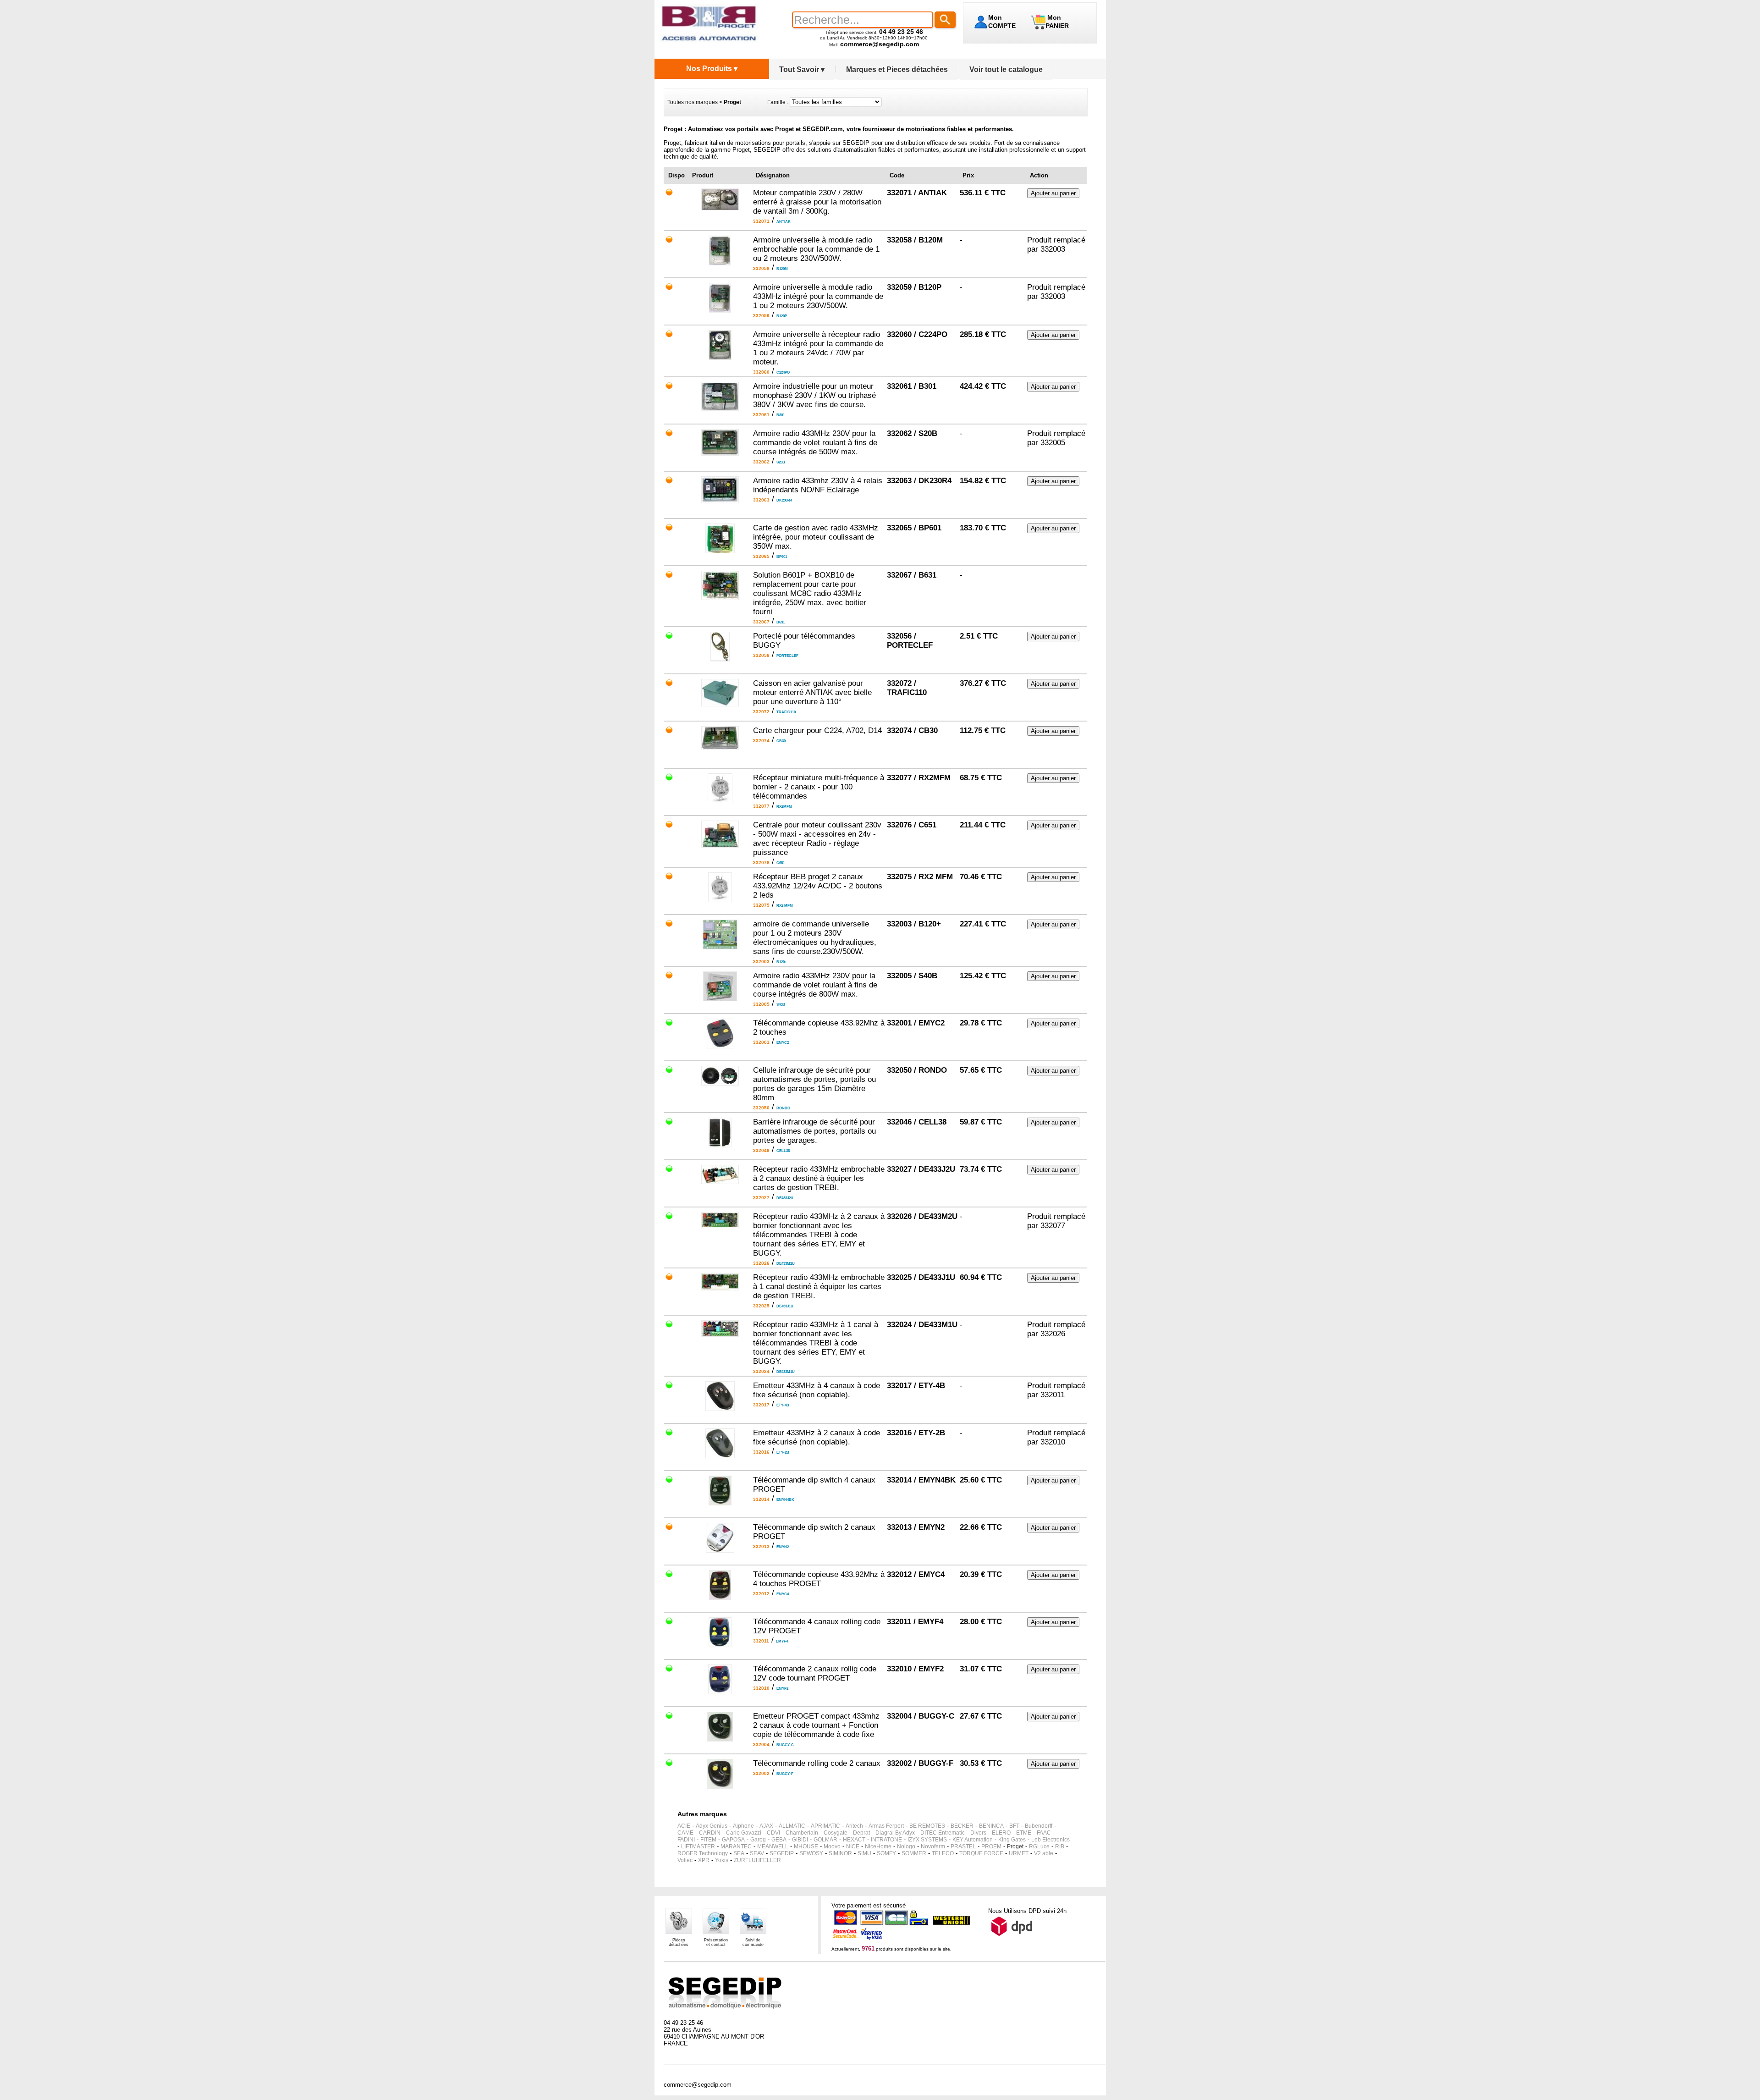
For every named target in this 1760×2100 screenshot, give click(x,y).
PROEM (991, 1846)
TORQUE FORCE (981, 1853)
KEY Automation (973, 1840)
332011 (1053, 1395)
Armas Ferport (886, 1826)
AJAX (766, 1826)
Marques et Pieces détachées (897, 69)
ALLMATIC (792, 1826)
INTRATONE (886, 1840)
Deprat (861, 1833)
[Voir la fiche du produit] (720, 208)
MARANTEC (736, 1846)
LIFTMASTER (698, 1846)
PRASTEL (963, 1846)
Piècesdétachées (679, 1942)
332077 (1053, 1226)
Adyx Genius (712, 1826)
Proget (1015, 1846)
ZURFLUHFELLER (757, 1860)
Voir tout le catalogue (1006, 69)
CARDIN (710, 1833)
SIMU (864, 1853)
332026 (1053, 1334)
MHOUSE (806, 1846)
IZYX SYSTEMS (927, 1840)
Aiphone (743, 1826)
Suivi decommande (753, 1942)
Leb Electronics (1050, 1840)
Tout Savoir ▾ (802, 69)
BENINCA (991, 1826)
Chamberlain (802, 1833)
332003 (1053, 249)
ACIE (684, 1826)
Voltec (685, 1860)
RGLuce (1039, 1846)
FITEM (708, 1840)
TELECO (943, 1853)
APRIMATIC (825, 1826)
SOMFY (886, 1853)
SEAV (757, 1853)
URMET (1019, 1853)
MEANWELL (773, 1846)
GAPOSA (733, 1840)
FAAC (1044, 1833)
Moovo (832, 1846)
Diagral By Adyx (895, 1833)
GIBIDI (800, 1840)
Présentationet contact (716, 1942)
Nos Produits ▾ (712, 69)
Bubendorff (1039, 1826)
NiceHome (878, 1846)
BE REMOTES (927, 1826)
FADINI (686, 1840)
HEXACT (854, 1840)
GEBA (779, 1840)
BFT (1014, 1826)
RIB (1060, 1846)
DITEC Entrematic (943, 1833)
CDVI (773, 1833)
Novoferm (933, 1846)
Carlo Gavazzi (744, 1833)
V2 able (1044, 1853)
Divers (978, 1833)
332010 (1053, 1442)
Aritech (854, 1826)
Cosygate (836, 1833)
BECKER (962, 1826)
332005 (1053, 443)
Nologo (906, 1846)
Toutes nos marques (693, 102)
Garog (758, 1840)
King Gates (1012, 1840)
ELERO (1001, 1833)
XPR (704, 1860)
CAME (685, 1833)
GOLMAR (825, 1840)
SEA (739, 1853)
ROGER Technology (703, 1853)
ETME (1024, 1833)
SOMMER (914, 1853)
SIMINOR (840, 1853)
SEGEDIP (782, 1853)
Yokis (722, 1860)
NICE (853, 1846)
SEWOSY (811, 1853)
